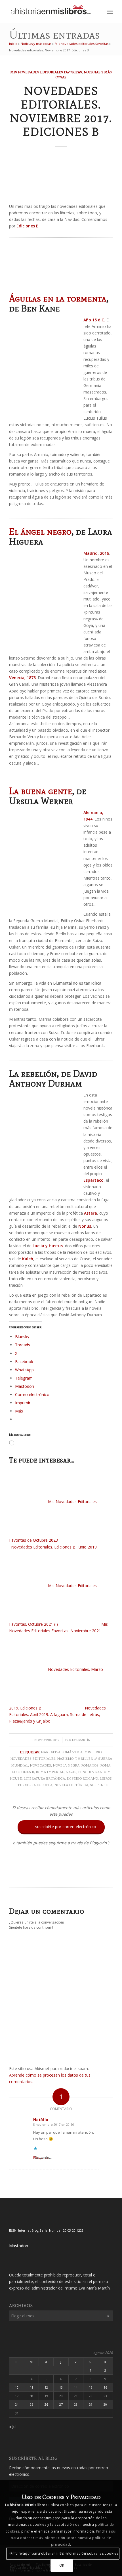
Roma (105, 1765)
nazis (71, 1772)
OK (62, 2565)
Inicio (13, 44)
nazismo (65, 1758)
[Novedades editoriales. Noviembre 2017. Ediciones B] (61, 177)
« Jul (13, 2427)
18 (31, 2396)
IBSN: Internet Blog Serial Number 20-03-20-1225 (46, 2230)
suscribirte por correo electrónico (62, 1827)
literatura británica (44, 1778)
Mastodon (19, 2246)
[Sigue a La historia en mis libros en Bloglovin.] (61, 1876)
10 (17, 2387)
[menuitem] (97, 12)
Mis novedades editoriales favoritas (82, 44)
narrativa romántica (62, 1752)
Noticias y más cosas (36, 44)
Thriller (84, 1758)
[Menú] (110, 12)
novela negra (66, 1765)
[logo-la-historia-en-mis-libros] (51, 12)
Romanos (90, 1765)
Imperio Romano (82, 1778)
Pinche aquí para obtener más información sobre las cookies (65, 2553)
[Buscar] (97, 12)
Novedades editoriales (33, 1758)
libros (106, 1778)
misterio (93, 1752)
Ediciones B (23, 1772)
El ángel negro (40, 531)
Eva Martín (81, 1740)
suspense (99, 1785)
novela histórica (71, 1785)
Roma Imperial (50, 1772)
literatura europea (33, 1785)
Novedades (40, 1765)
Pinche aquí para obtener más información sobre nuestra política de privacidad (64, 2538)
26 (46, 2404)
